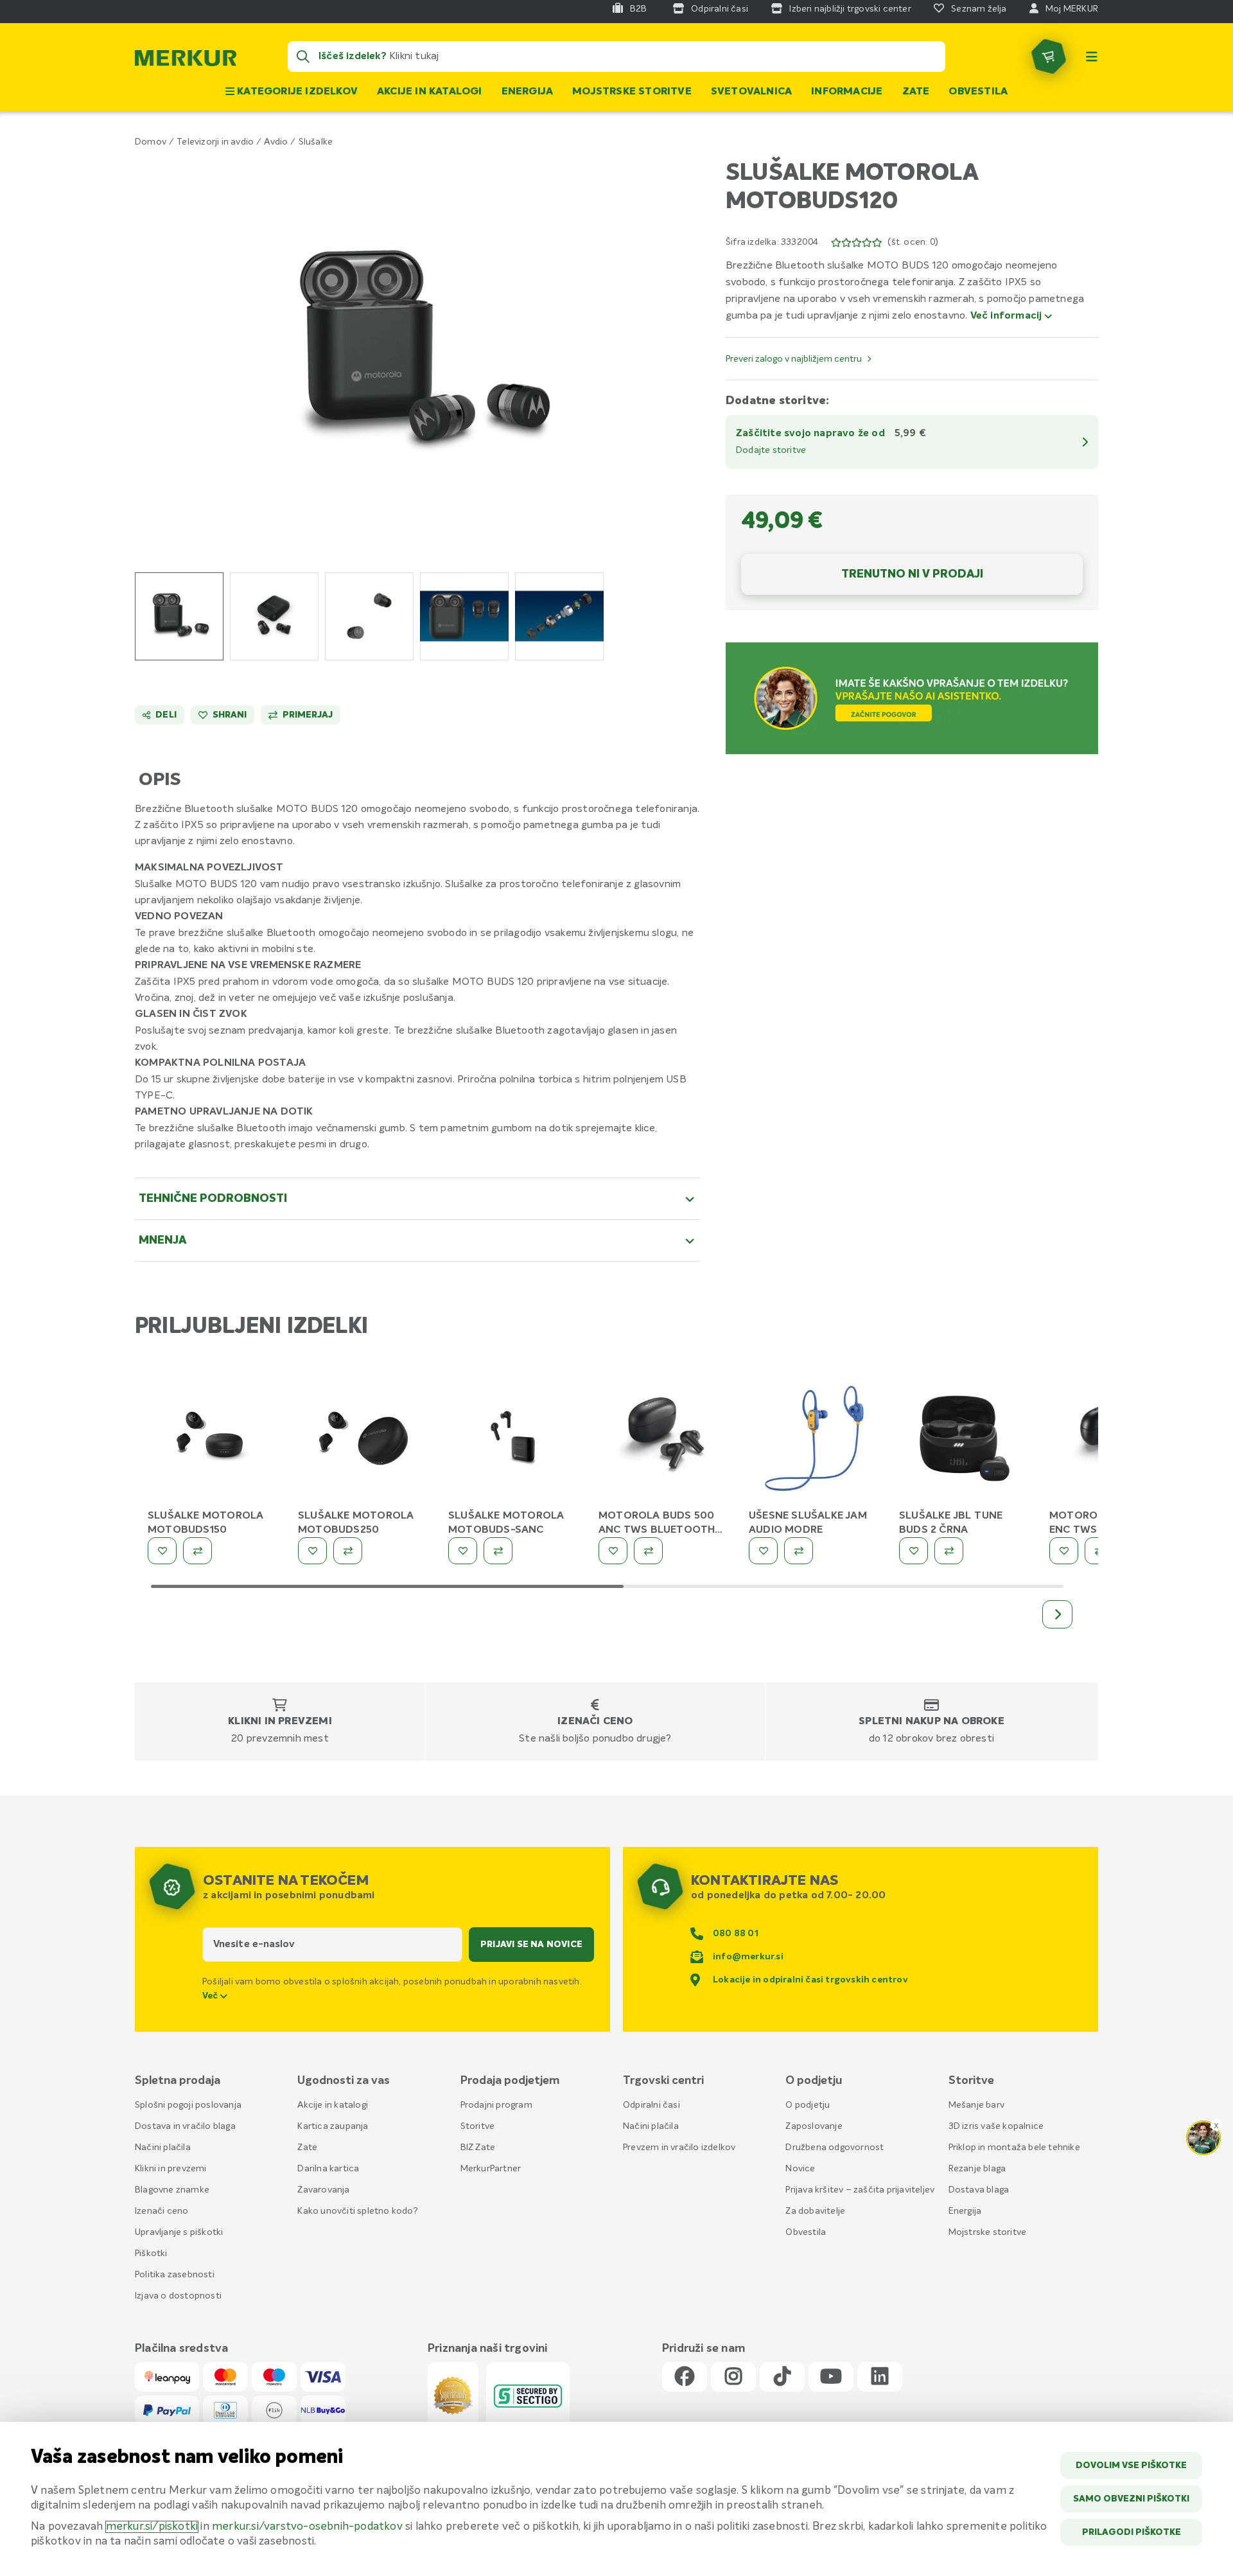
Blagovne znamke (172, 2190)
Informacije (847, 92)
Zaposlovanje (814, 2126)
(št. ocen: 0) (913, 242)
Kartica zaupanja (333, 2126)
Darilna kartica (328, 2169)
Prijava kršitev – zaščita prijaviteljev (860, 2190)
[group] (179, 616)
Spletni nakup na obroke (931, 1722)
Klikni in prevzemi (280, 1722)
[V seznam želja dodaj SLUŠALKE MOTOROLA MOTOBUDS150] (162, 1551)
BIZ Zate (478, 2148)
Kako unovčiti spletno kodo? (357, 2211)
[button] (418, 352)
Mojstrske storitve (632, 92)
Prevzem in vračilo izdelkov (679, 2148)
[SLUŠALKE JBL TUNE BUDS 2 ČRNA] (965, 1441)
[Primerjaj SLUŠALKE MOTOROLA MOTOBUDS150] (197, 1551)
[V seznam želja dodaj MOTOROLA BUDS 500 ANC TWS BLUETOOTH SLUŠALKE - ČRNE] (613, 1551)
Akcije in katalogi (430, 92)
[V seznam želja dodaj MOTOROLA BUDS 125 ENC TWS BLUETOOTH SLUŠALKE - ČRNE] (1064, 1551)
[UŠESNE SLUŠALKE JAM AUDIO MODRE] (814, 1441)
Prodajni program (496, 2105)
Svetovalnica (751, 92)
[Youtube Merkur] (831, 2377)
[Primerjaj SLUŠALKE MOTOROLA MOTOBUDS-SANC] (498, 1551)
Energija (528, 92)
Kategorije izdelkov (296, 92)
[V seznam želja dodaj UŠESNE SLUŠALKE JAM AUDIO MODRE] (763, 1551)
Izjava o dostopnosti (178, 2296)
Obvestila (978, 92)
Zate (916, 92)
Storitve (478, 2126)
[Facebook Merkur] (685, 2377)
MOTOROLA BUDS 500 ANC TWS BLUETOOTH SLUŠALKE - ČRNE (657, 1530)
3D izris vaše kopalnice (996, 2126)
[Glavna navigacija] (1092, 57)
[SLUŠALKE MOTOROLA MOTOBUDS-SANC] (514, 1441)
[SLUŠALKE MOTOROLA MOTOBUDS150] (213, 1441)
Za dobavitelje (815, 2211)
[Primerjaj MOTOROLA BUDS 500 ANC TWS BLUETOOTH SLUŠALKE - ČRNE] (648, 1551)
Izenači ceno (595, 1722)
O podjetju (808, 2105)
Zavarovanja (323, 2190)
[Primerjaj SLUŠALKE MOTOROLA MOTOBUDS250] (348, 1551)
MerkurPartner (491, 2169)
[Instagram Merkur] (733, 2377)
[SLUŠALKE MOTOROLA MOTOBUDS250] (363, 1441)
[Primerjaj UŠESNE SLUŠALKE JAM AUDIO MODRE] (799, 1551)
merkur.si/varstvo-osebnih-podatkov (307, 2527)
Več (211, 1996)
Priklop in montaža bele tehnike (1014, 2148)
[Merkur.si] (186, 61)
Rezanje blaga (977, 2169)
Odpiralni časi (651, 2105)
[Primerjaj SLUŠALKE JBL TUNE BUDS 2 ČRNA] (949, 1551)
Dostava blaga (979, 2190)
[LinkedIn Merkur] (880, 2377)
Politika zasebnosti (175, 2275)
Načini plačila (163, 2148)
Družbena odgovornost (835, 2148)
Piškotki (151, 2254)
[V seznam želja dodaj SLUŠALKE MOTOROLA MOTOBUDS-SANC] (463, 1551)
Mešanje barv (976, 2105)
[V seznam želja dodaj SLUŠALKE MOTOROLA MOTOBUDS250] (312, 1551)
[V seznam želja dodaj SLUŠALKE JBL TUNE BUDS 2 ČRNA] (914, 1551)
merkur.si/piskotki (152, 2527)
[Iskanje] (303, 57)
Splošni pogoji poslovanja (188, 2105)
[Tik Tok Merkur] (782, 2377)
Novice (800, 2169)
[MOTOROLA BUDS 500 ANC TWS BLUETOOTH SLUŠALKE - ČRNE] (664, 1441)
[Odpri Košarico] (1049, 57)
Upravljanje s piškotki (179, 2232)
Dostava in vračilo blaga (185, 2126)
